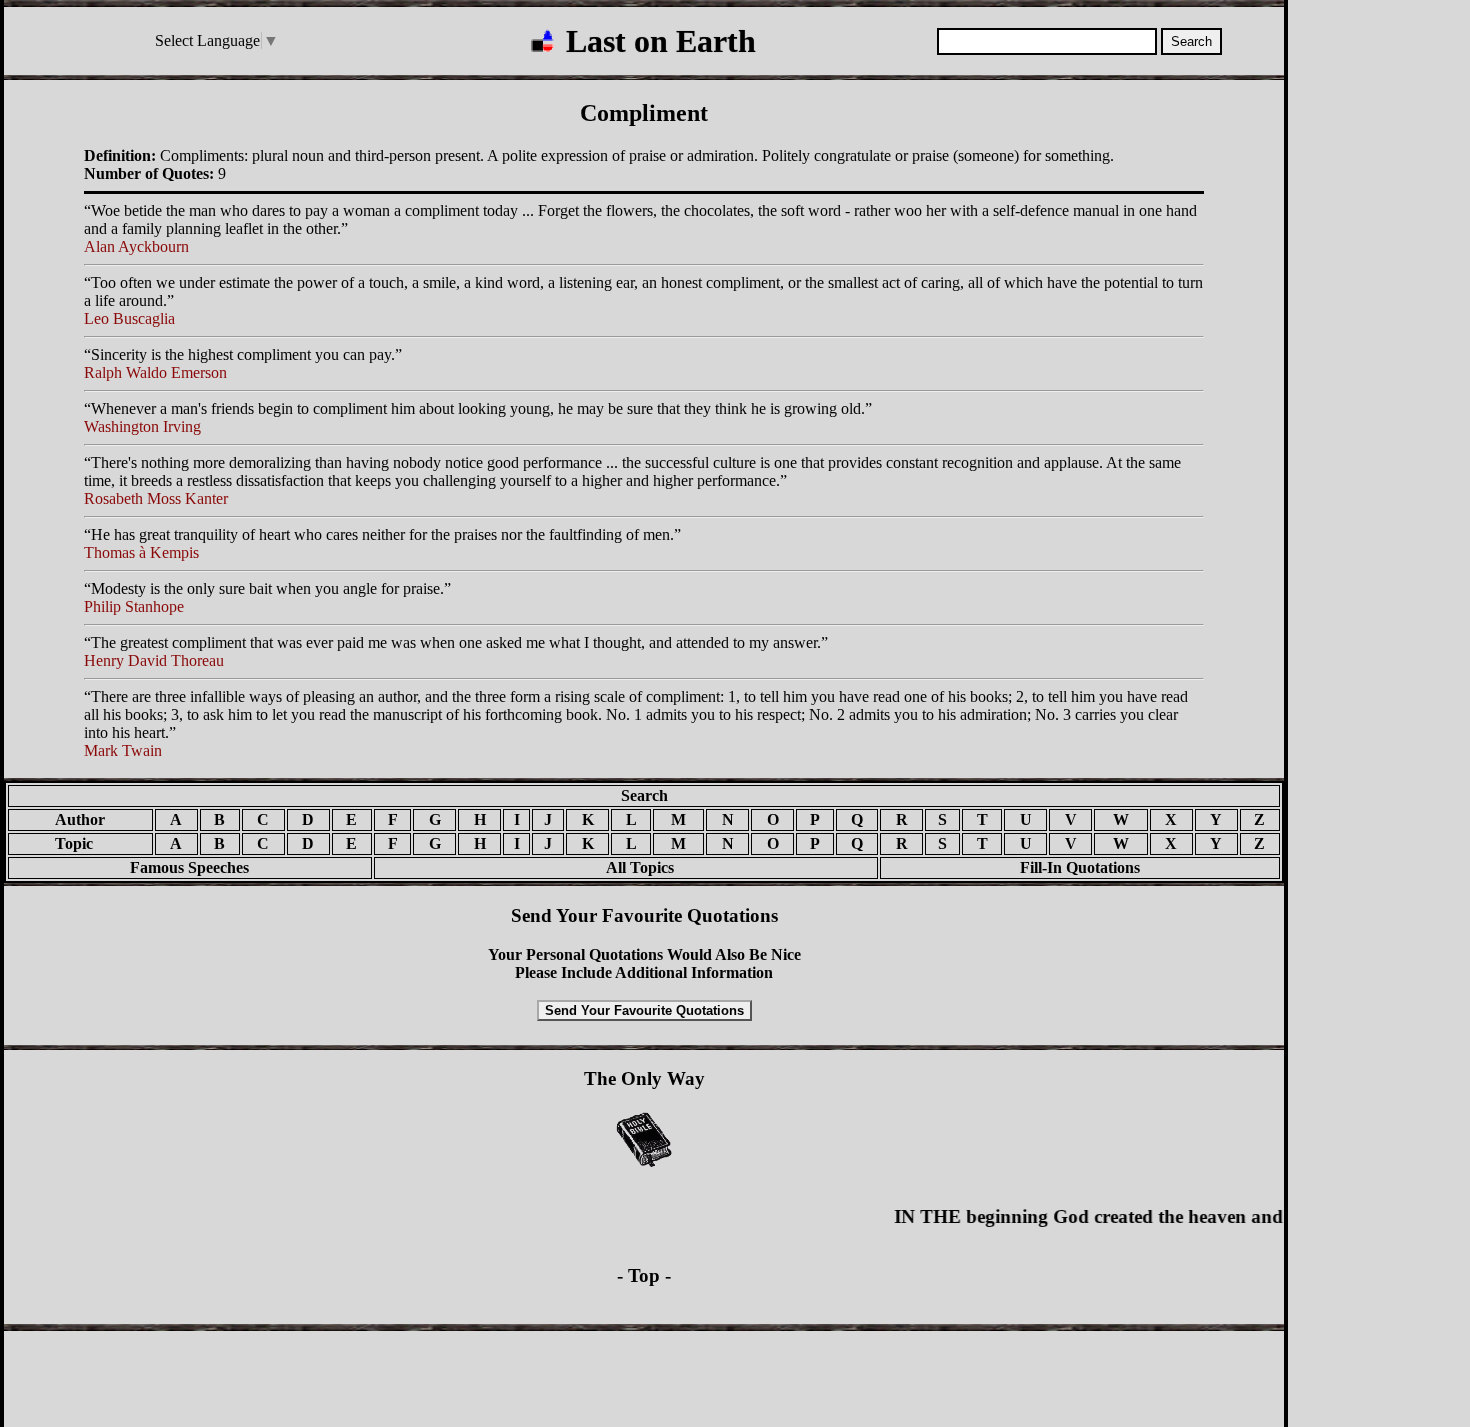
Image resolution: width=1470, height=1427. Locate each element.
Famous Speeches (189, 867)
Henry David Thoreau (154, 660)
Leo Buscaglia (129, 318)
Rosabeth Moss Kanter (156, 498)
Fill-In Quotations (1080, 867)
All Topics (626, 867)
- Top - (644, 1275)
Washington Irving (142, 426)
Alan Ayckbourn (136, 246)
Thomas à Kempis (141, 552)
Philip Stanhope (134, 606)
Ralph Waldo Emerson (155, 372)
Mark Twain (123, 750)
